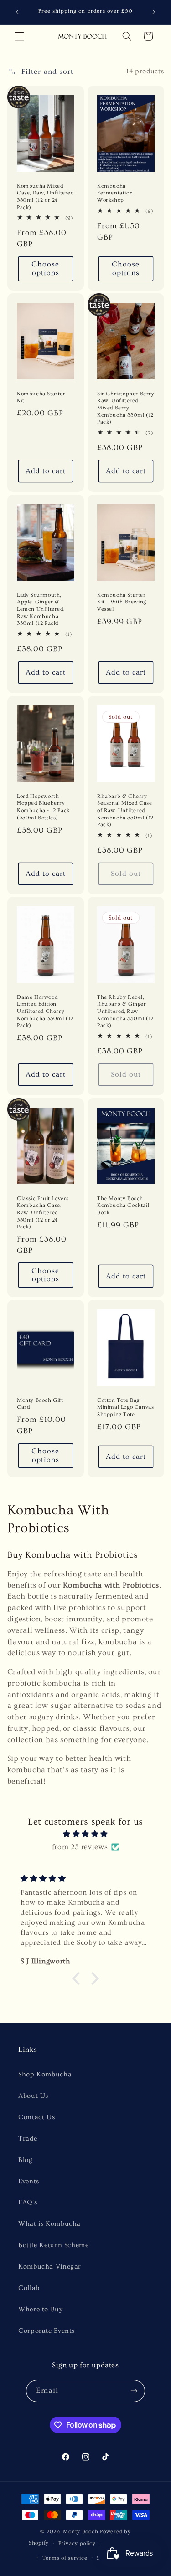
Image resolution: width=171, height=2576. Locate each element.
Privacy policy (77, 2543)
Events (29, 2181)
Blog (26, 2160)
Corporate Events (47, 2331)
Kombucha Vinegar (50, 2267)
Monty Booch (80, 2532)
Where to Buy (41, 2309)
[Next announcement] (154, 12)
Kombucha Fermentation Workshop (115, 193)
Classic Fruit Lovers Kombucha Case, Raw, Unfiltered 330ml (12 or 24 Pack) (43, 1213)
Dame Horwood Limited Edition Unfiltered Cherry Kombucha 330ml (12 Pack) (45, 1011)
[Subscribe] (134, 2391)
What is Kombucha (49, 2224)
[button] (19, 36)
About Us (33, 2096)
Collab (29, 2288)
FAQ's (28, 2202)
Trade (28, 2139)
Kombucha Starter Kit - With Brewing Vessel (122, 602)
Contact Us (36, 2117)
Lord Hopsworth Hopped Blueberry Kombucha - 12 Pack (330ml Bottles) (43, 807)
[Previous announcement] (17, 12)
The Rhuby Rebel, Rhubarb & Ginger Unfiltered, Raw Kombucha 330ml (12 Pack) (125, 1011)
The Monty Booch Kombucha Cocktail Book (123, 1206)
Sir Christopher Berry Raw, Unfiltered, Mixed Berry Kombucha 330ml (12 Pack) (126, 408)
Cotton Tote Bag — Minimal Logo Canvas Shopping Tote (125, 1407)
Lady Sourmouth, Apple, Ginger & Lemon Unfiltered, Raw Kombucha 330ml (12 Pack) (41, 609)
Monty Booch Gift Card (40, 1404)
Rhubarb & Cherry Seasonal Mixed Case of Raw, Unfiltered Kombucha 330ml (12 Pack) (125, 810)
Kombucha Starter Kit (41, 397)
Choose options (45, 268)
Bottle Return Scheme (54, 2245)
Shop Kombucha (45, 2074)
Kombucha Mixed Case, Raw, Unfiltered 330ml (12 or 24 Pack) (45, 197)
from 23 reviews (80, 1847)
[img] (85, 1834)
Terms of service (65, 2558)
